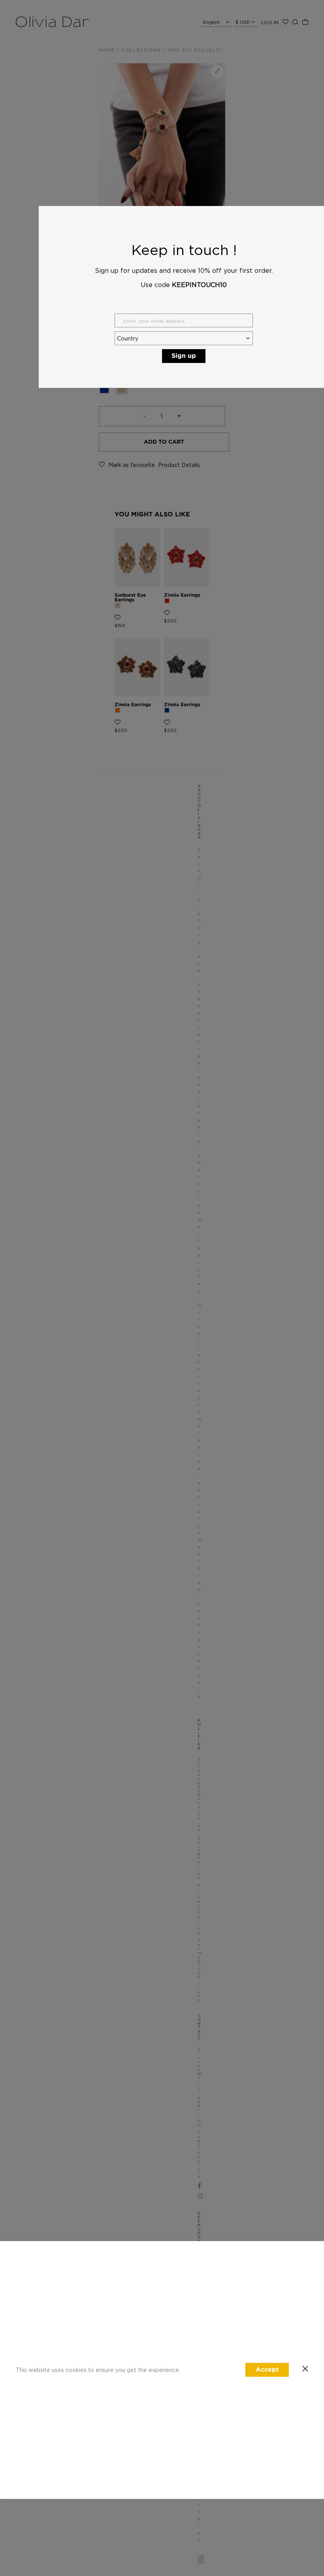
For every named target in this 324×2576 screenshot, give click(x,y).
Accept (267, 2370)
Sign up (184, 356)
